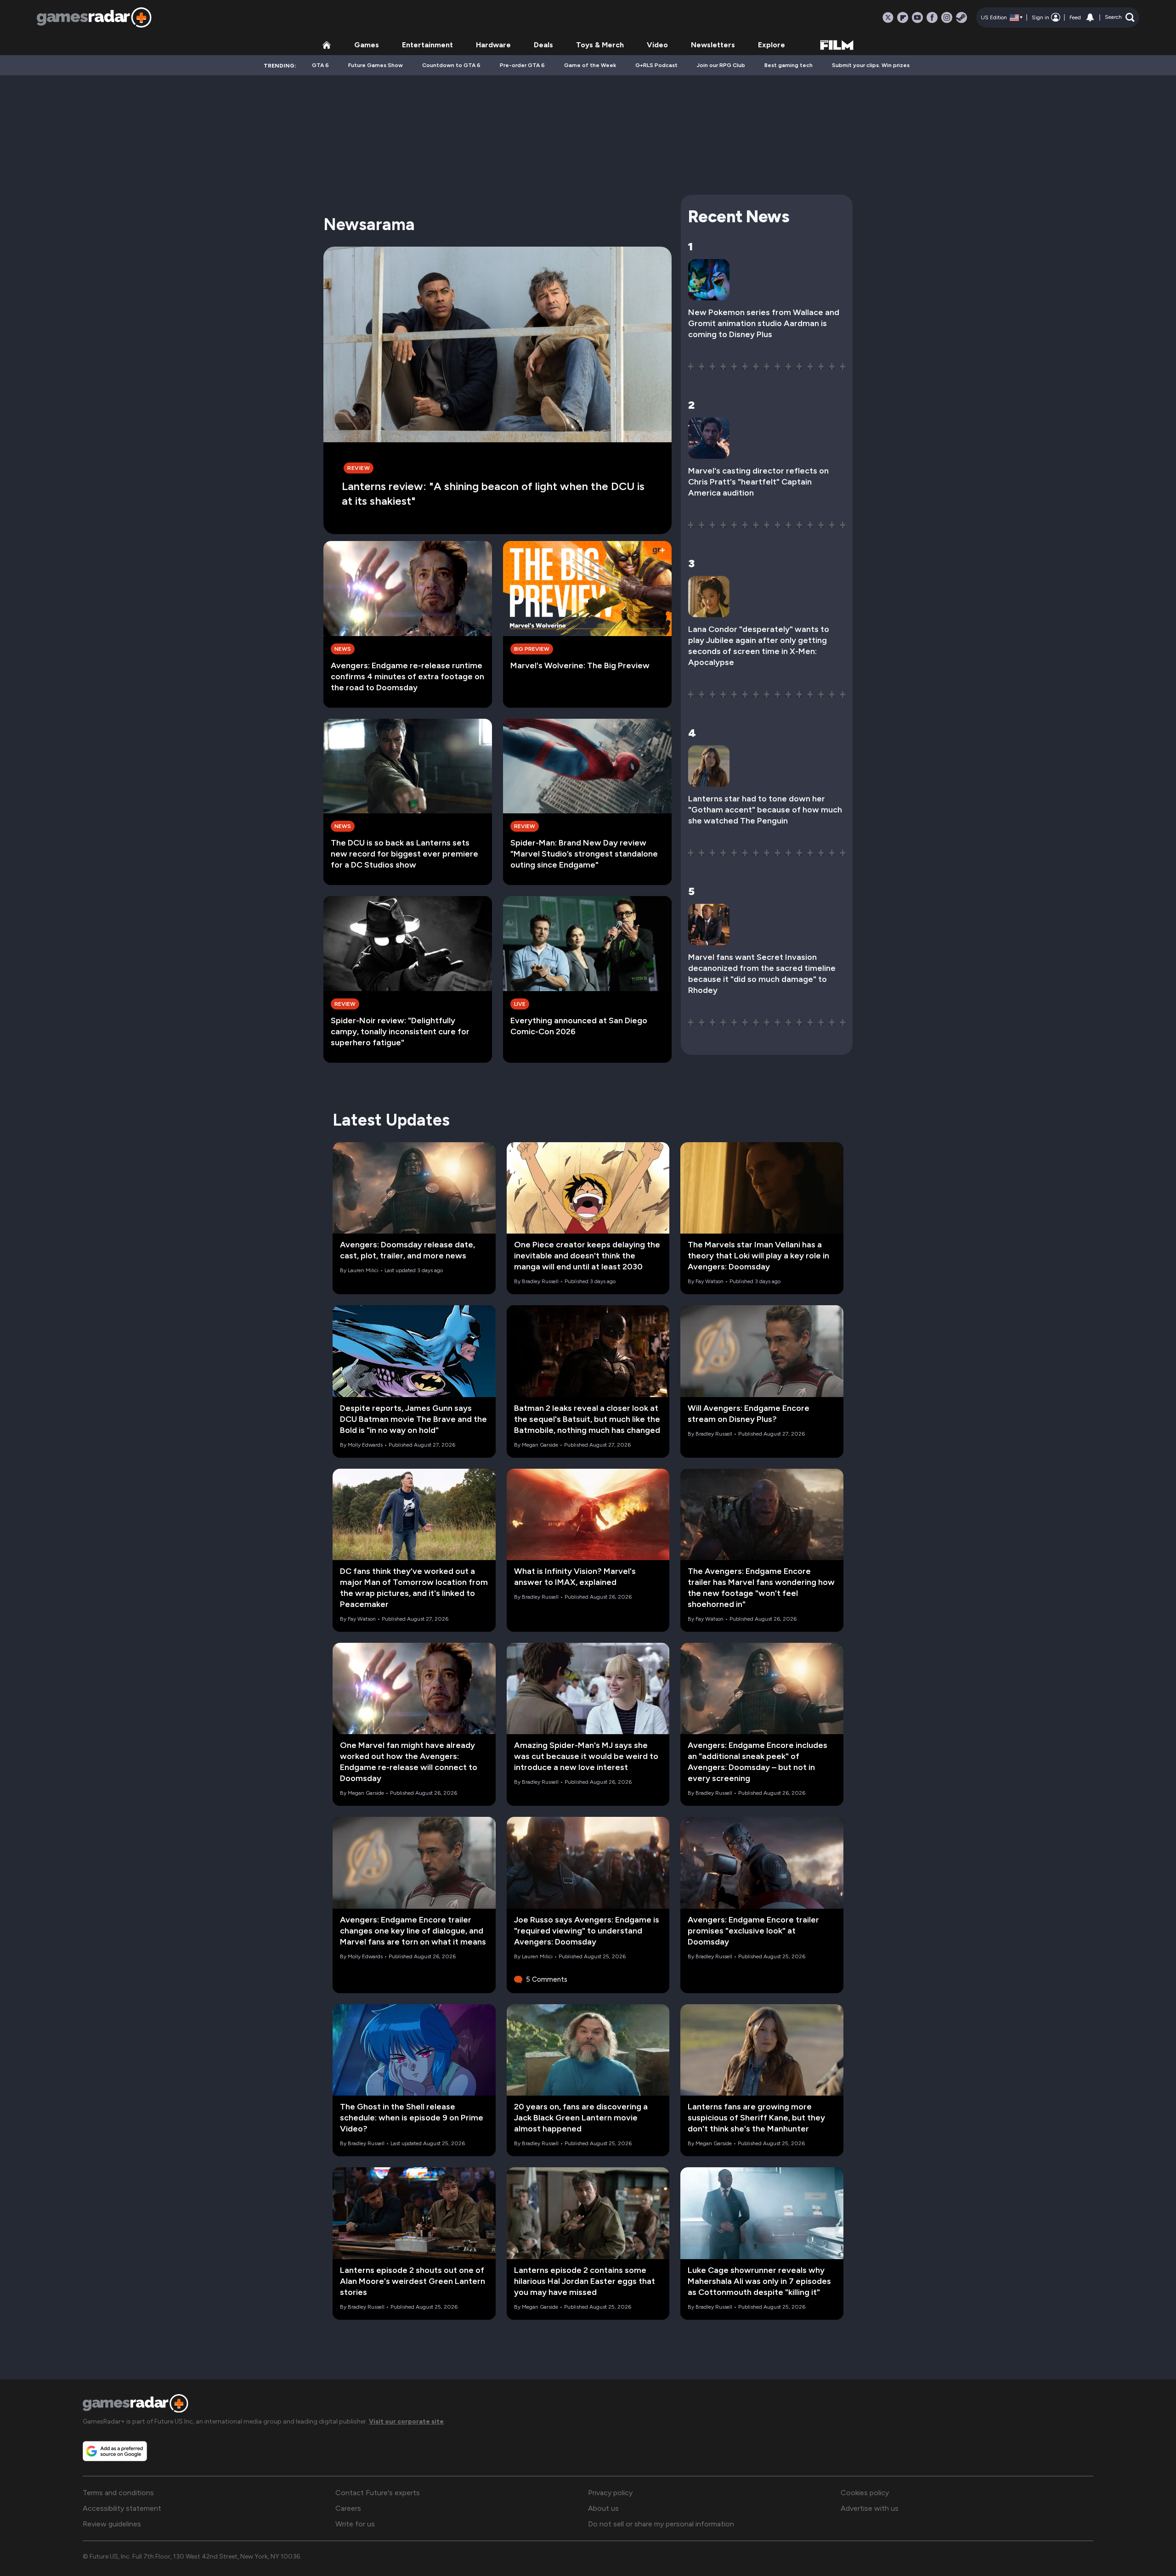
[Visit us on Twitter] (888, 17)
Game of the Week (590, 65)
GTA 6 (320, 65)
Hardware (493, 45)
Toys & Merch (600, 45)
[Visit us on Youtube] (917, 17)
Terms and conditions (118, 2493)
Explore (772, 45)
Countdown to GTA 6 (451, 65)
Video (657, 45)
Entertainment (427, 45)
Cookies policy (865, 2493)
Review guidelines (112, 2524)
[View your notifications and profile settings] (1090, 17)
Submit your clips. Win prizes (871, 65)
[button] (1120, 17)
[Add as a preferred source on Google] (115, 2451)
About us (603, 2508)
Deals (543, 45)
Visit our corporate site (406, 2421)
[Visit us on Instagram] (947, 17)
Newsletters (713, 45)
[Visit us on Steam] (961, 17)
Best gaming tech (789, 65)
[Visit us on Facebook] (932, 17)
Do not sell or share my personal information (661, 2524)
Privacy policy (610, 2493)
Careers (348, 2508)
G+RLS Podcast (656, 65)
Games (367, 45)
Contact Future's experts (378, 2493)
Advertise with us (870, 2508)
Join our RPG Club (721, 65)
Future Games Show (376, 65)
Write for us (355, 2524)
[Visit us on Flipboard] (903, 17)
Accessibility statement (122, 2508)
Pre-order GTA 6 (522, 65)
